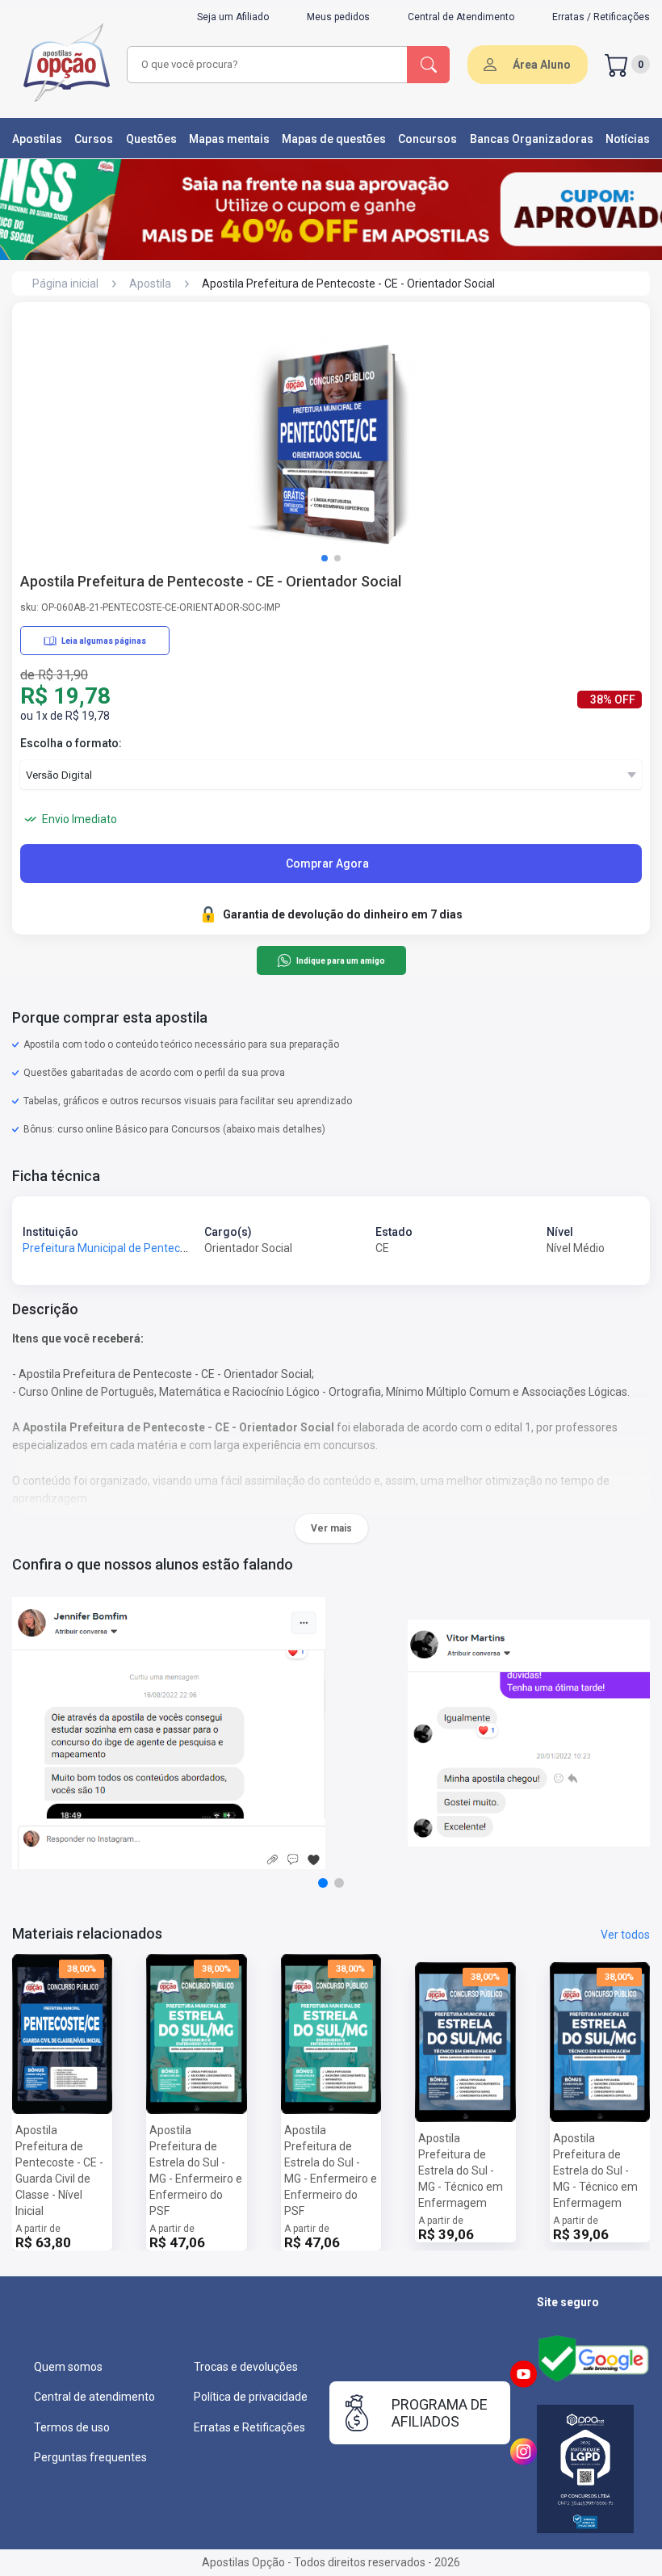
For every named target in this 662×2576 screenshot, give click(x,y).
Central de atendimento (94, 2397)
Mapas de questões (334, 139)
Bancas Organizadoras (532, 139)
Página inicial (65, 284)
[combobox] (268, 65)
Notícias (628, 139)
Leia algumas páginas (104, 641)
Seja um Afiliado (233, 17)
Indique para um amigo (340, 961)
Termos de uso (72, 2427)
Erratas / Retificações (601, 17)
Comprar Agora (327, 864)
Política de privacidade (251, 2397)
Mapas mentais (229, 139)
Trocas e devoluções (246, 2367)
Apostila (150, 284)
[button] (325, 558)
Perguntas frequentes (90, 2457)
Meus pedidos (338, 17)
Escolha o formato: (71, 743)
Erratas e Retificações (249, 2427)
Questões (151, 139)
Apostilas (37, 139)
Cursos (94, 139)
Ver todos (625, 1935)
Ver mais (331, 1528)
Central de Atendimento (461, 17)
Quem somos (68, 2367)
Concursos (427, 139)
